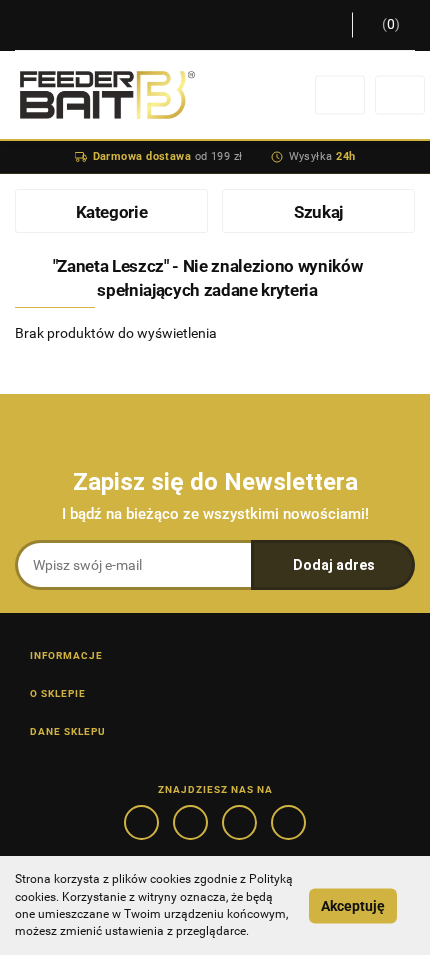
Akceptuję (353, 906)
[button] (383, 25)
